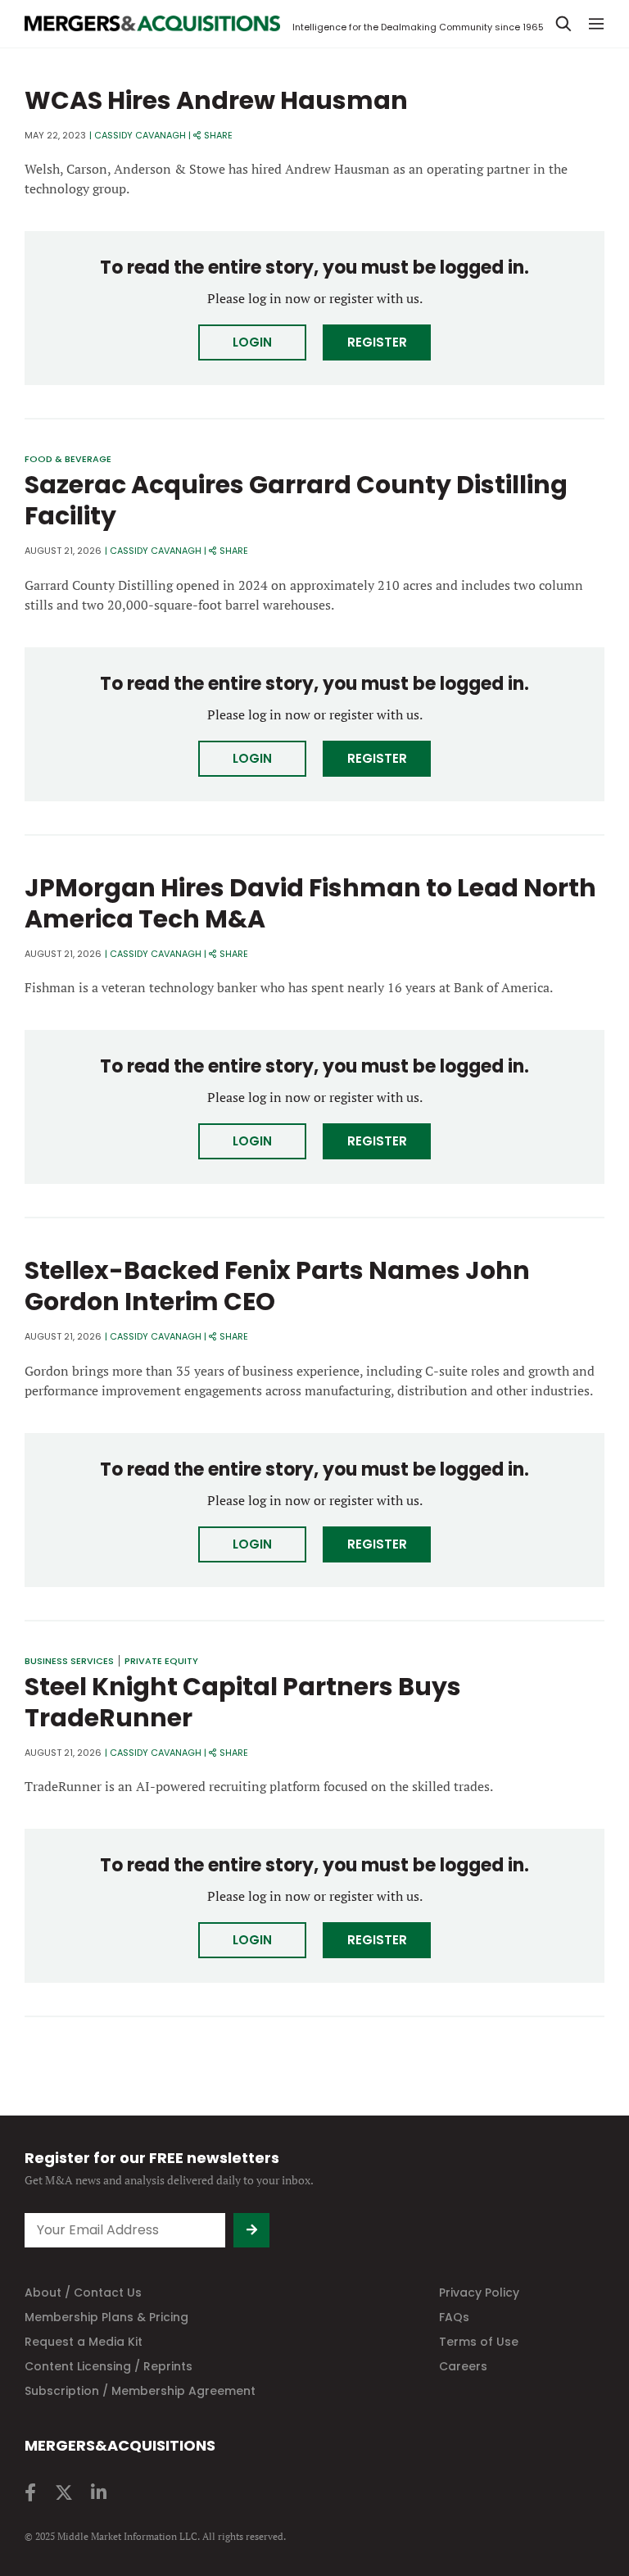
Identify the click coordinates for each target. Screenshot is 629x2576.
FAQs (454, 2317)
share (218, 135)
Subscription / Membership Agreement (140, 2391)
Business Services (69, 1661)
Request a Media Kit (84, 2342)
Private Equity (161, 1661)
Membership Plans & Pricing (106, 2317)
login (252, 342)
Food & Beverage (68, 459)
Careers (463, 2366)
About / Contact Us (83, 2293)
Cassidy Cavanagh (140, 135)
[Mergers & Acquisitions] (152, 24)
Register (377, 342)
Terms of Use (479, 2342)
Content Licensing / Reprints (109, 2366)
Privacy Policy (479, 2293)
